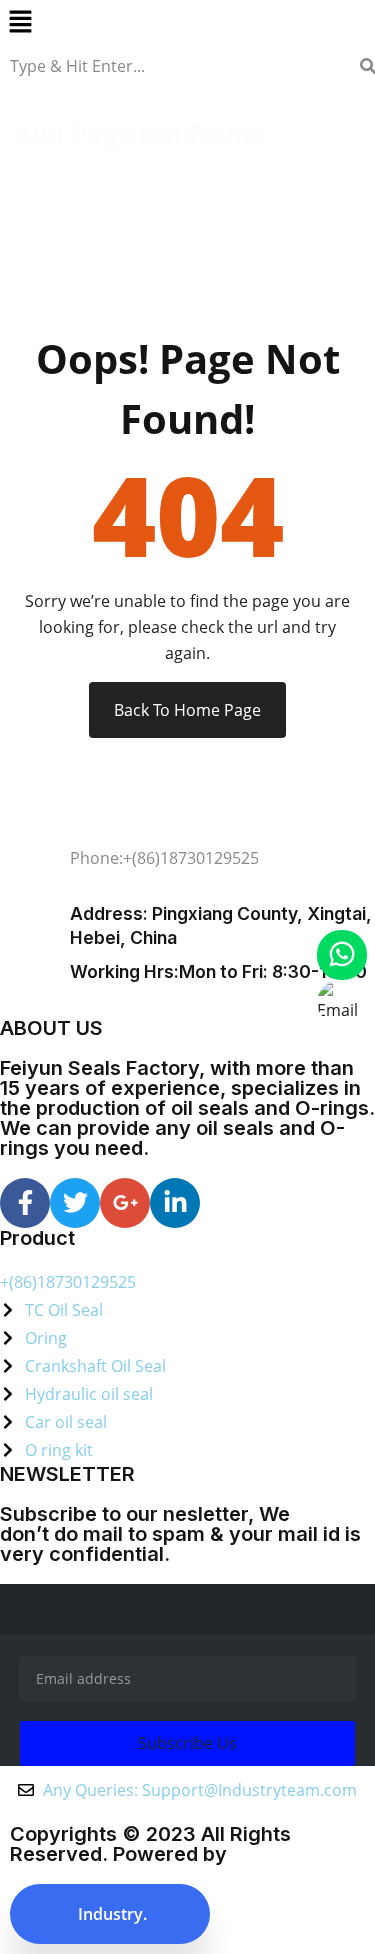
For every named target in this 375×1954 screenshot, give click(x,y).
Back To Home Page (187, 710)
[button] (187, 21)
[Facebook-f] (25, 1203)
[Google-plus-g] (125, 1203)
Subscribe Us (187, 1743)
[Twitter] (75, 1203)
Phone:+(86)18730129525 (164, 858)
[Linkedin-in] (175, 1203)
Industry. (110, 1914)
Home (42, 167)
